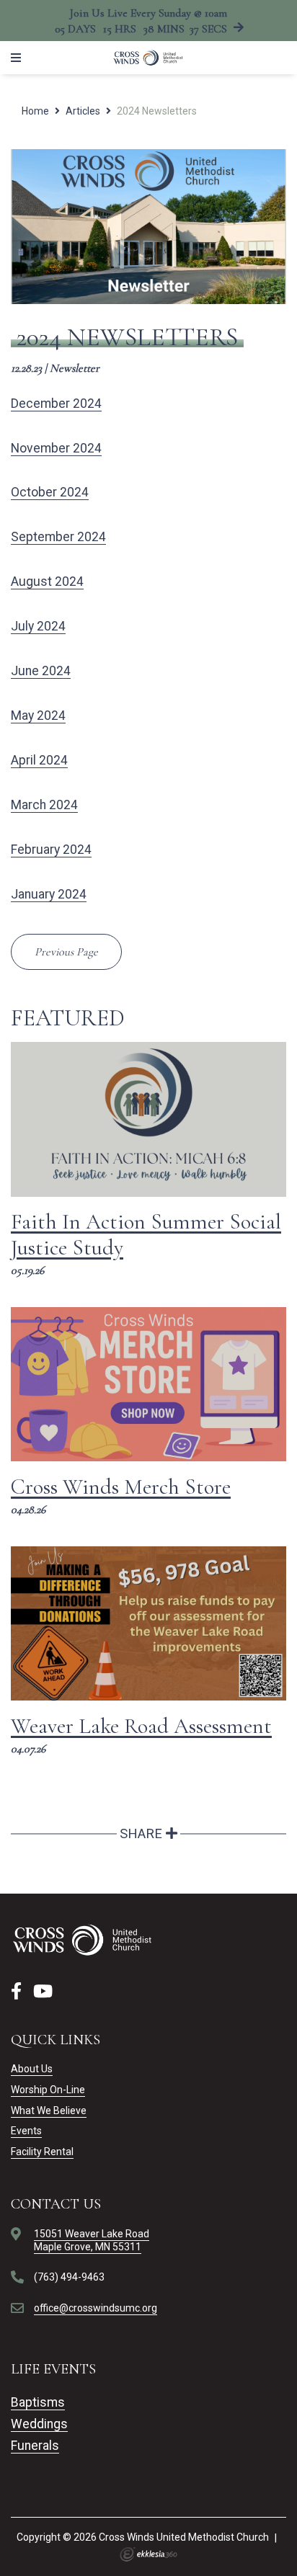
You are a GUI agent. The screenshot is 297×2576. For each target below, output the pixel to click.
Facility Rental (42, 2152)
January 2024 (49, 894)
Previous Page (66, 952)
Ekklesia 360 (148, 2554)
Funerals (35, 2446)
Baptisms (38, 2402)
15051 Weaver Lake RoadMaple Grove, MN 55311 (92, 2240)
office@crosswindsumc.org (96, 2308)
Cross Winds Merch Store (121, 1487)
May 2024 (38, 716)
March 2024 (44, 805)
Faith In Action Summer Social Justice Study (146, 1235)
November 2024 (56, 448)
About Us (32, 2069)
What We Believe (49, 2111)
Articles (83, 111)
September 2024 (58, 537)
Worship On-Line (48, 2090)
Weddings (39, 2424)
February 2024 (51, 850)
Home (35, 111)
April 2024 (39, 760)
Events (26, 2131)
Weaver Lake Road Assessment (141, 1726)
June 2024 (41, 671)
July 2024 (38, 626)
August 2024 (47, 581)
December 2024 (56, 404)
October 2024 (50, 492)
